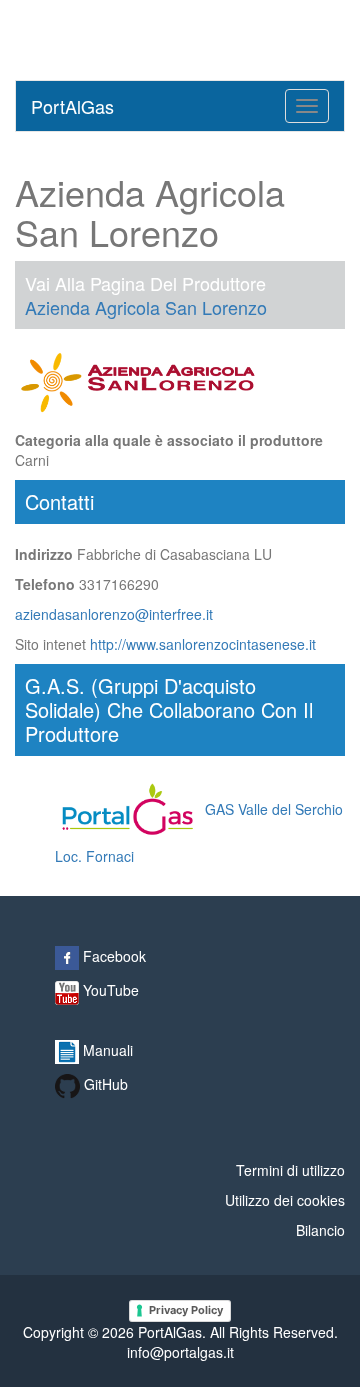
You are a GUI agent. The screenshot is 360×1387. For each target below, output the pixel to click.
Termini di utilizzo (290, 1170)
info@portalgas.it (180, 1352)
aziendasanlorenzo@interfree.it (114, 614)
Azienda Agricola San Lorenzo (146, 307)
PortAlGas (72, 106)
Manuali (106, 1050)
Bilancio (320, 1230)
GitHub (104, 1084)
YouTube (109, 990)
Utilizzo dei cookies (285, 1200)
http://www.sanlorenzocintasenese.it (203, 644)
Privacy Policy (186, 1310)
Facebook (112, 956)
